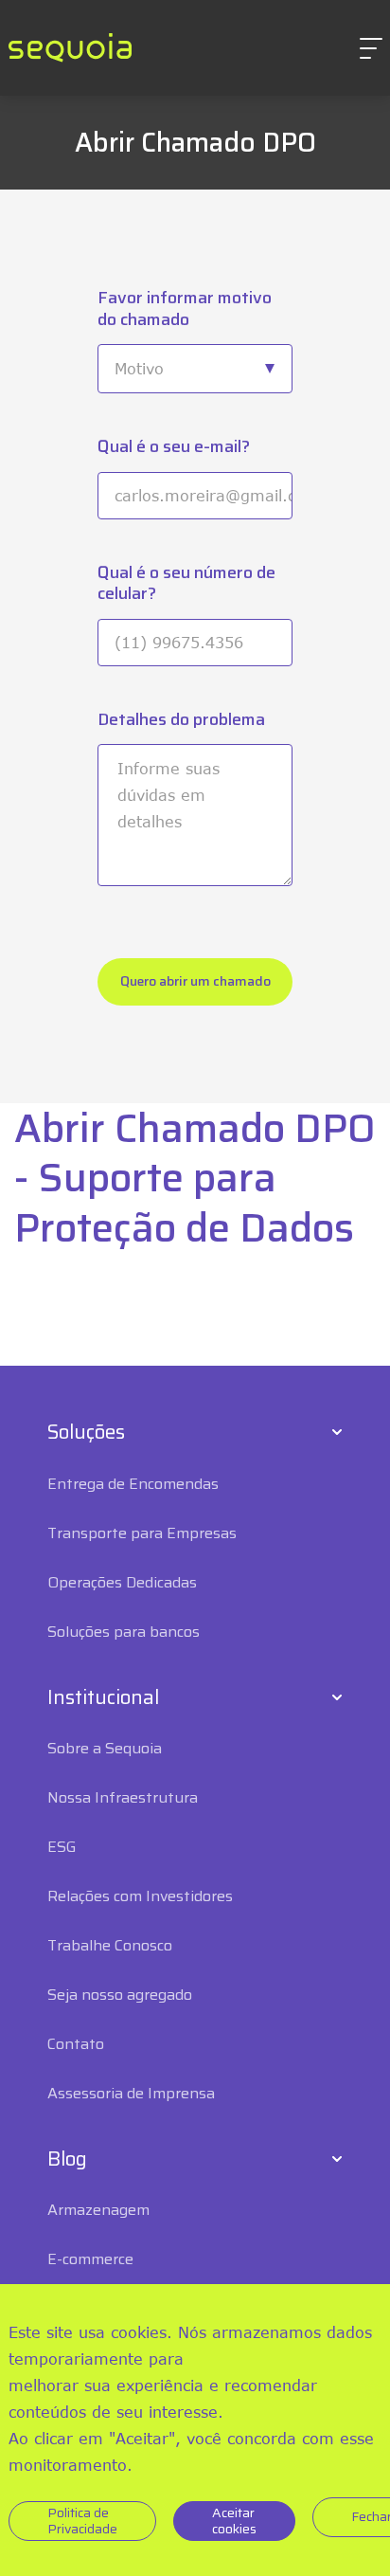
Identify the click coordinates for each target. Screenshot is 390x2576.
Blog (67, 2159)
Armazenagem (98, 2210)
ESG (62, 1847)
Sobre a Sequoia (105, 1748)
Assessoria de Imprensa (131, 2093)
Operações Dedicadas (122, 1582)
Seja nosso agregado (120, 1995)
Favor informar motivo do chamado (185, 308)
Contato (76, 2044)
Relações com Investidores (140, 1896)
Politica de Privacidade (82, 2521)
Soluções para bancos (124, 1632)
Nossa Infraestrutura (123, 1797)
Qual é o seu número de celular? (186, 583)
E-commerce (90, 2259)
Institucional (103, 1697)
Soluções (86, 1432)
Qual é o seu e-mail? (174, 447)
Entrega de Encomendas (133, 1484)
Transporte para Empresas (142, 1533)
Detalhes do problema (181, 720)
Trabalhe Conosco (110, 1945)
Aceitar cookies (234, 2521)
